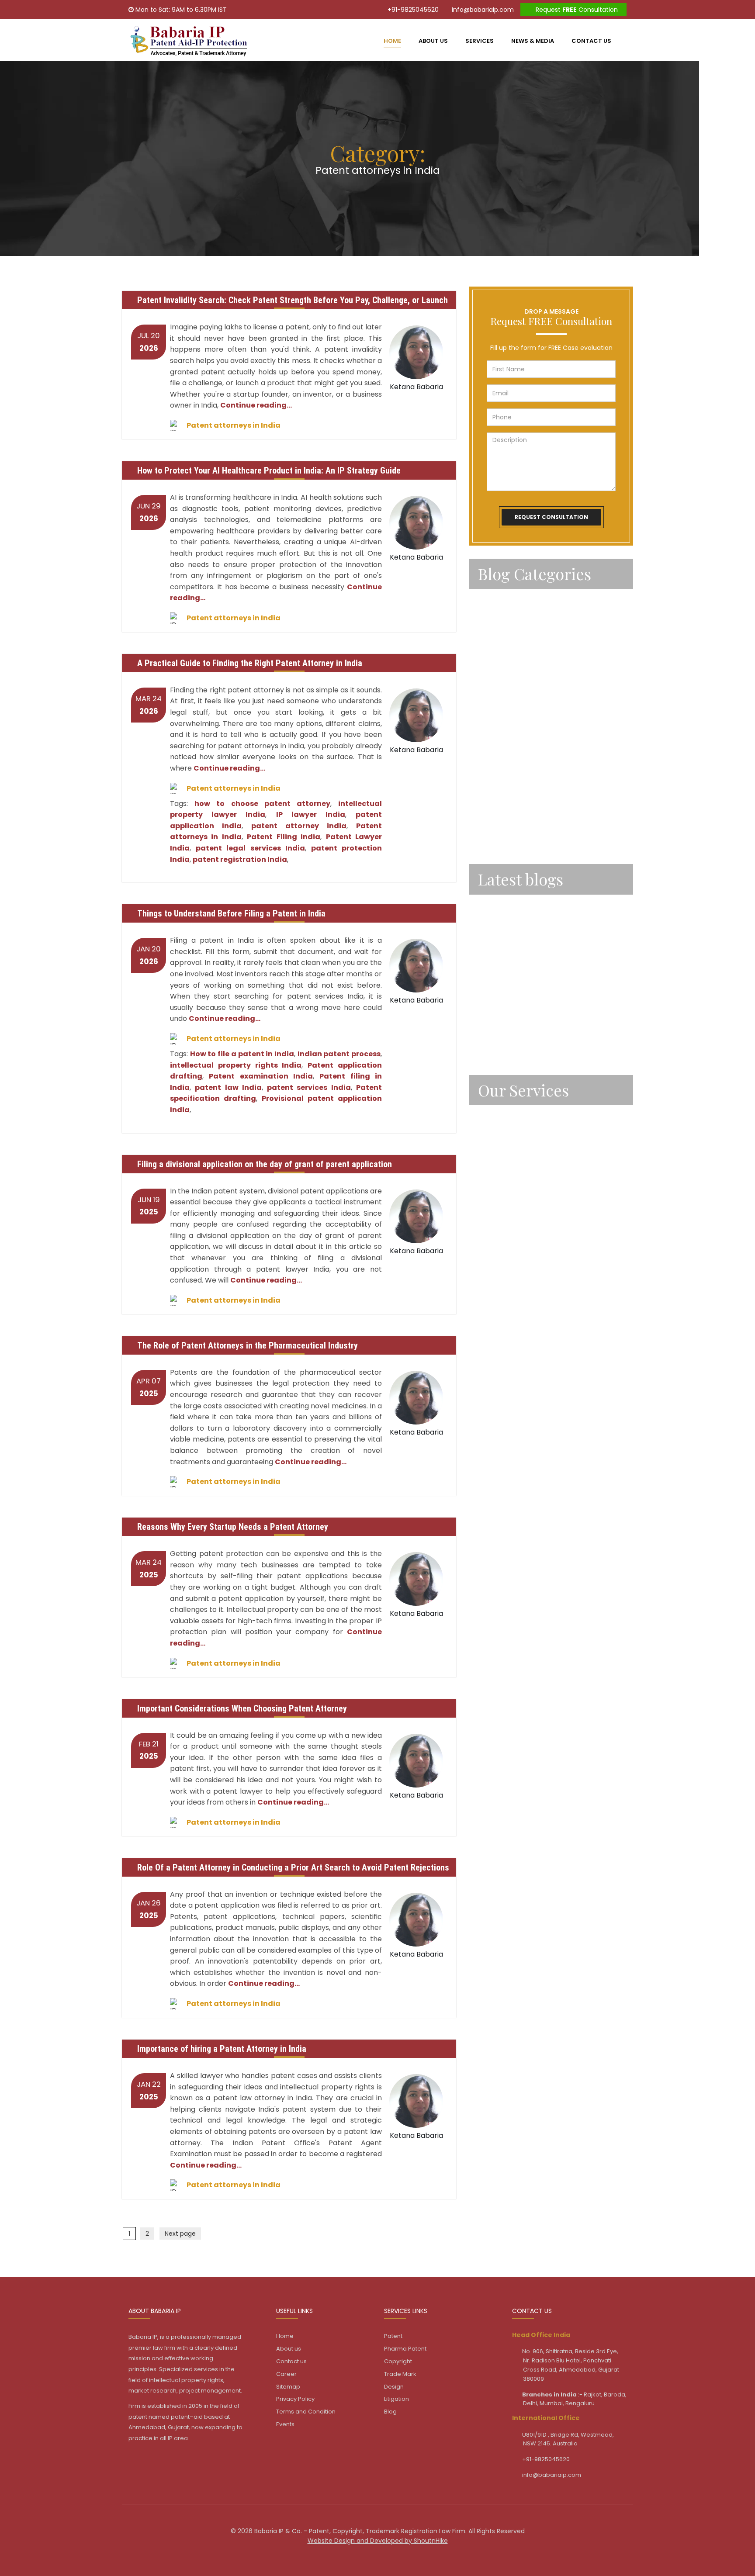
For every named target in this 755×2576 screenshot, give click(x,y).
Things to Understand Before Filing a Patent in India (231, 913)
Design (489, 1189)
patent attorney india (299, 826)
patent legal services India (250, 848)
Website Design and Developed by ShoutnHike (378, 2541)
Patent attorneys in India (234, 425)
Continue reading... (256, 405)
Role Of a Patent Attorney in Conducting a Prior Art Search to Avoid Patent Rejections (293, 1867)
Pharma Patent (405, 2349)
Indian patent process (339, 1054)
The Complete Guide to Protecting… (537, 947)
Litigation (493, 1212)
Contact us (591, 41)
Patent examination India (261, 1076)
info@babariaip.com (482, 10)
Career (286, 2374)
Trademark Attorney (511, 815)
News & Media (533, 41)
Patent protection (508, 768)
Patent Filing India (284, 837)
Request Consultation (576, 10)
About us (433, 41)
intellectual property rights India (236, 1065)
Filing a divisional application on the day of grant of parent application (265, 1164)
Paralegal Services (508, 625)
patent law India (228, 1087)
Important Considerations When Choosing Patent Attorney (242, 1708)
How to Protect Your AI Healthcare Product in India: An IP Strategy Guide (269, 470)
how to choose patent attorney (262, 804)
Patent (489, 649)
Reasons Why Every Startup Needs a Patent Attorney (233, 1527)
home (392, 41)
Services (480, 41)
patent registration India (240, 859)
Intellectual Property (511, 601)
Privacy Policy (295, 2399)
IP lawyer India (311, 814)
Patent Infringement (511, 696)
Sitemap (288, 2387)
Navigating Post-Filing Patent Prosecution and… (546, 911)
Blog (390, 2412)
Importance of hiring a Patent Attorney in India (222, 2049)
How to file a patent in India (242, 1054)
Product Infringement (513, 792)
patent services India (309, 1087)
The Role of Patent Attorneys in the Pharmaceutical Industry (248, 1345)
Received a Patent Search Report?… (536, 1042)
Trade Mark (496, 1165)
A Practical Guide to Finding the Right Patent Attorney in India (250, 663)
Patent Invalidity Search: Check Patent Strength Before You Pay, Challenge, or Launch (293, 300)
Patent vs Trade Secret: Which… (529, 979)
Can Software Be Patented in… (528, 1010)
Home (285, 2336)
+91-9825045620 (412, 10)
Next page (180, 2234)
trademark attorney (511, 839)
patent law (496, 720)
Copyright (494, 1141)
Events (285, 2424)
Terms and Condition (306, 2412)
